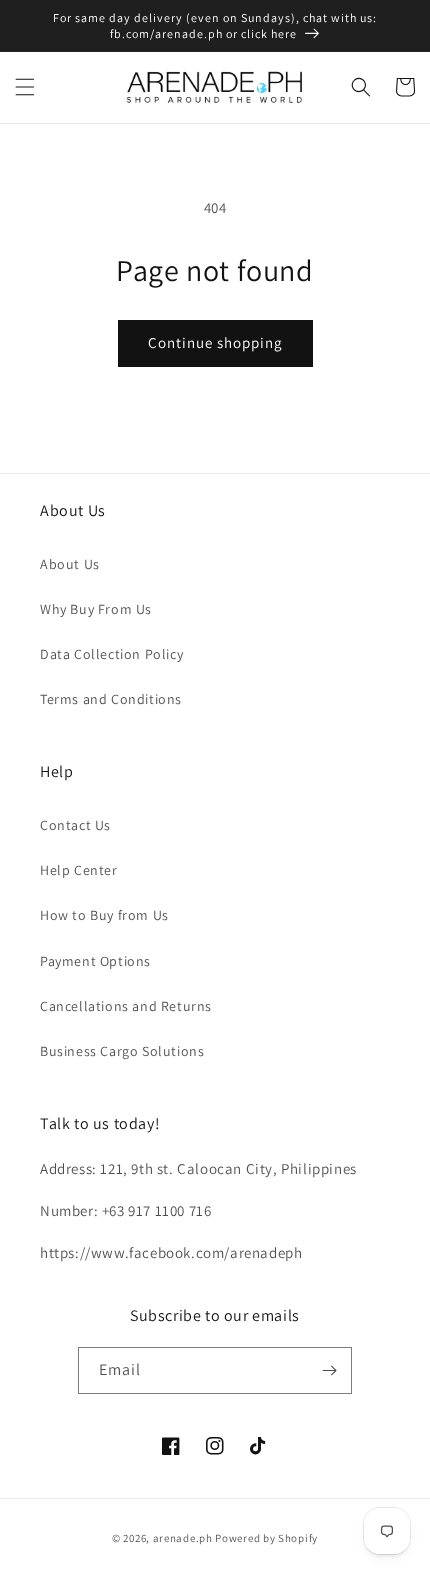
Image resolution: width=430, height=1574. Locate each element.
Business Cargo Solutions (122, 1051)
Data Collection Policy (111, 654)
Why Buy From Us (96, 609)
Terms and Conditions (111, 699)
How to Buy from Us (104, 915)
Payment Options (95, 961)
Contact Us (75, 825)
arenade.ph (183, 1538)
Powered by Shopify (266, 1538)
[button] (25, 87)
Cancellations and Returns (126, 1006)
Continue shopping (215, 342)
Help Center (79, 870)
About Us (70, 564)
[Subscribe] (329, 1370)
